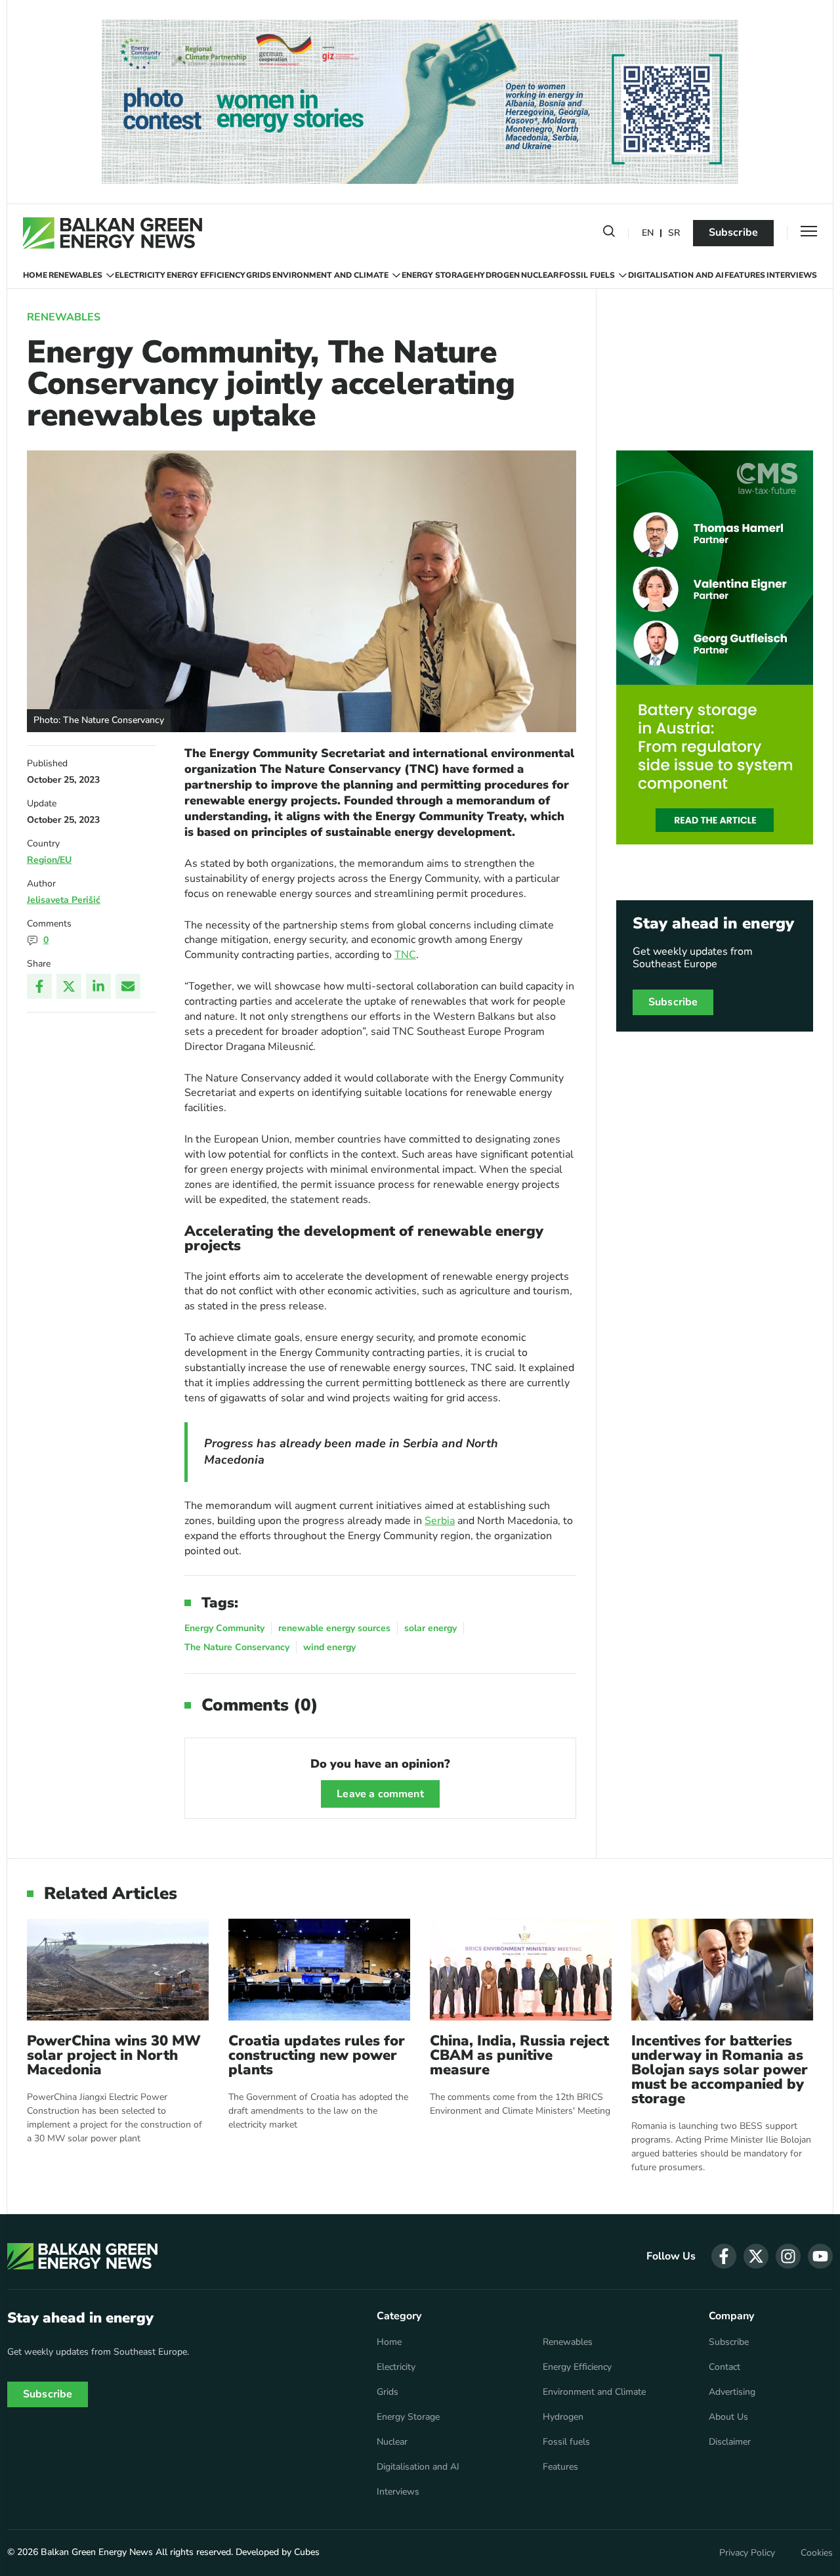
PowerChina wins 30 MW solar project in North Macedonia (114, 2055)
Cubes (307, 2552)
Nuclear (540, 275)
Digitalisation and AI (676, 275)
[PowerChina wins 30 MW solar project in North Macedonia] (118, 1970)
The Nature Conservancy (237, 1647)
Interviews (792, 275)
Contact (724, 2367)
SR (674, 233)
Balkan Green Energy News (97, 2552)
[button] (609, 234)
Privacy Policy (747, 2553)
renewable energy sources (334, 1628)
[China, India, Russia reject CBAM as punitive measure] (521, 1970)
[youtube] (820, 2256)
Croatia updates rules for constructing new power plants (317, 2055)
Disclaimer (730, 2442)
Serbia (440, 1521)
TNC (405, 955)
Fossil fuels (587, 275)
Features (745, 275)
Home (35, 275)
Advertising (732, 2392)
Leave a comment (380, 1794)
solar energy (430, 1628)
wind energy (329, 1647)
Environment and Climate (330, 275)
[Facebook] (39, 986)
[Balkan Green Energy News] (113, 233)
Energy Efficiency (206, 275)
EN (648, 233)
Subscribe (733, 232)
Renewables (75, 275)
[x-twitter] (756, 2256)
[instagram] (788, 2256)
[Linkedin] (98, 986)
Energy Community (224, 1628)
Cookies (817, 2553)
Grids (259, 275)
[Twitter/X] (69, 986)
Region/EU (49, 860)
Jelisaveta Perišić (64, 900)
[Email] (128, 986)
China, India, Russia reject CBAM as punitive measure (519, 2055)
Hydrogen (497, 275)
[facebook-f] (724, 2256)
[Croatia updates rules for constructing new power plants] (319, 1970)
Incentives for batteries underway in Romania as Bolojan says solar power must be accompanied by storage (720, 2070)
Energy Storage (437, 275)
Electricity (140, 275)
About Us (728, 2417)
